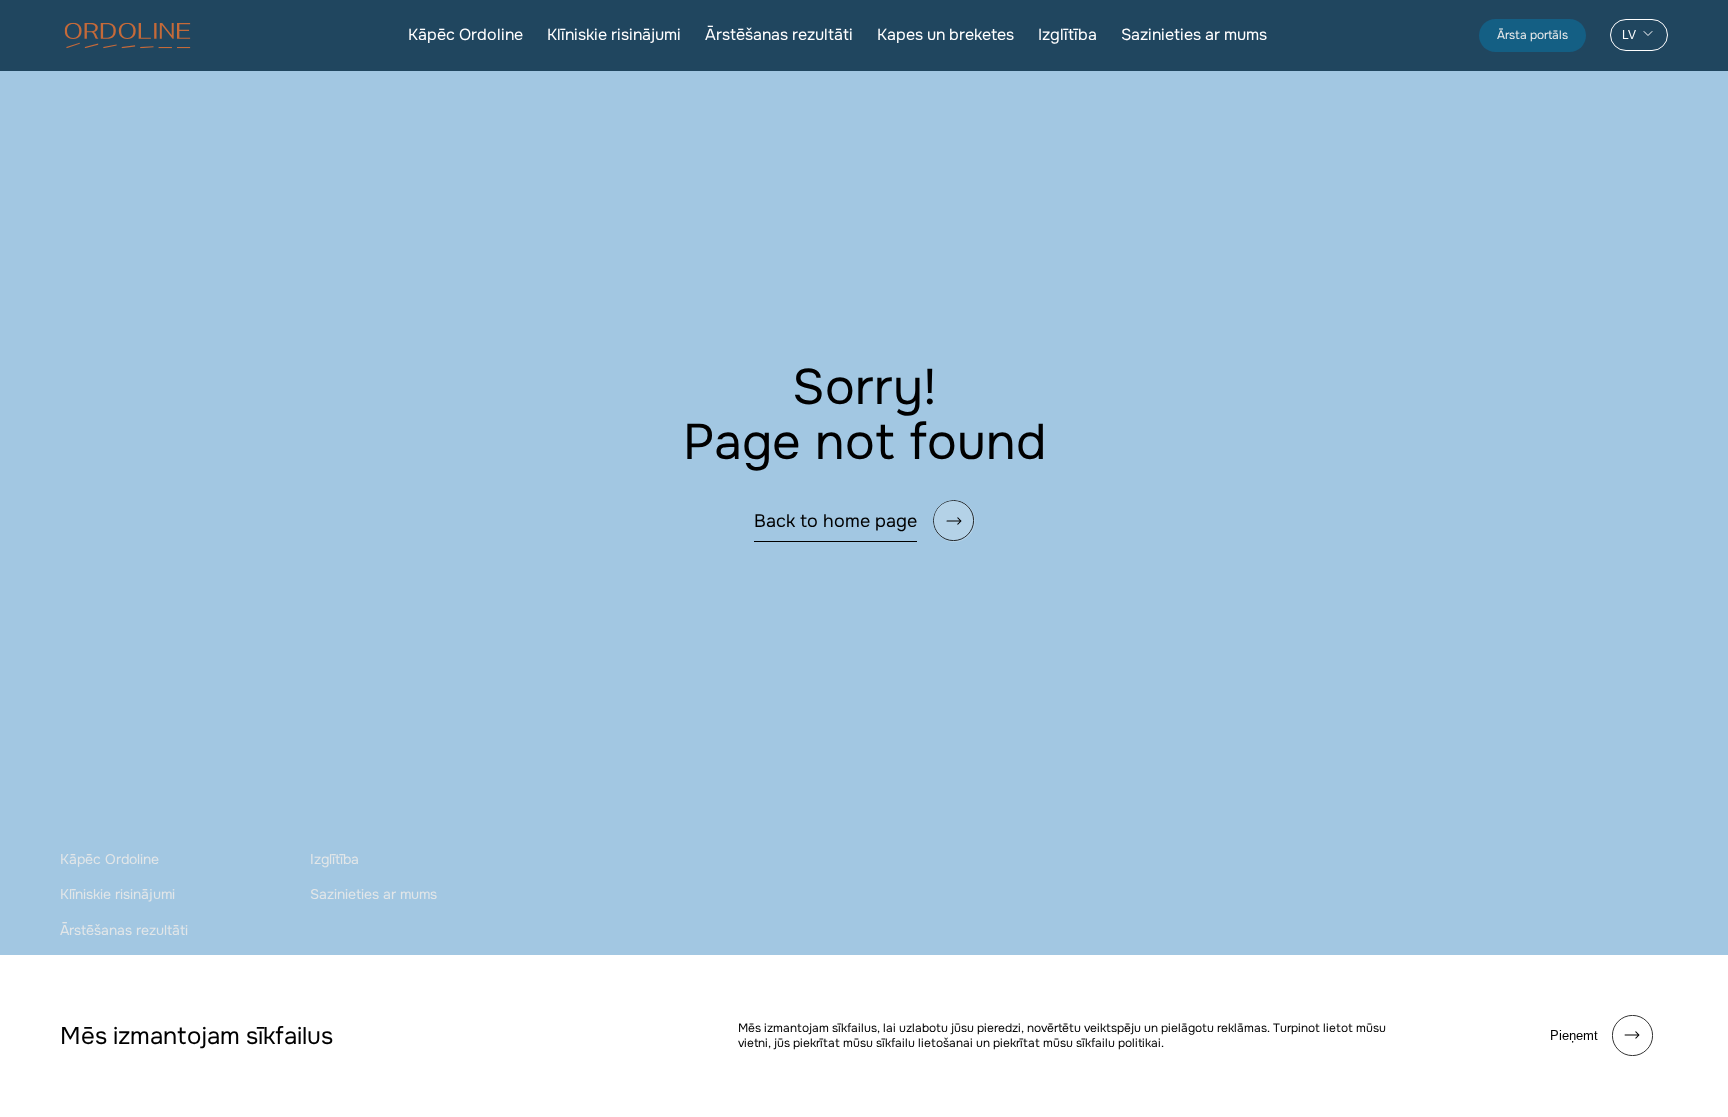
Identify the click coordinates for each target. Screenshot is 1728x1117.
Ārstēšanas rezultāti (779, 34)
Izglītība (1067, 34)
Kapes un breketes (945, 34)
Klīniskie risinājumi (614, 34)
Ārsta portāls (1532, 35)
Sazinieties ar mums (1194, 34)
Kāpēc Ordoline (465, 34)
